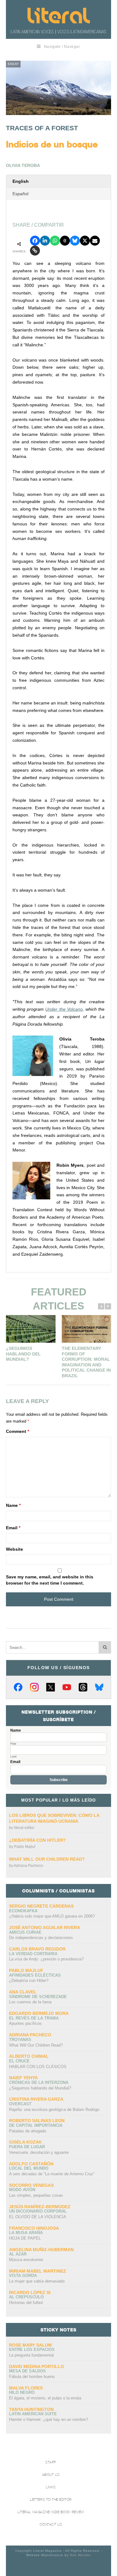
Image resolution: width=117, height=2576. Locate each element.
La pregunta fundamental (31, 2355)
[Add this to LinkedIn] (45, 241)
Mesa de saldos (27, 2371)
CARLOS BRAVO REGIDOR (37, 1949)
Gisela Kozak (25, 2142)
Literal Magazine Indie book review (51, 2512)
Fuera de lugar (27, 2147)
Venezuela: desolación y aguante (39, 2152)
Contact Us (51, 2525)
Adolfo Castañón (31, 2164)
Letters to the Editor (51, 2500)
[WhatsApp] (55, 241)
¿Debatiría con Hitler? (37, 1840)
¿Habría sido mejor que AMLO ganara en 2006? (52, 1916)
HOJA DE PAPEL (25, 2238)
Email (13, 1528)
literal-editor (24, 1828)
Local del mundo (29, 2168)
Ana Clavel (23, 1992)
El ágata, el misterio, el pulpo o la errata (45, 2398)
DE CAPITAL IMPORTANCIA (36, 2125)
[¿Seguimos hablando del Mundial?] (31, 1329)
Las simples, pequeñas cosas (36, 2195)
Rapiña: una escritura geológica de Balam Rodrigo (54, 2110)
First (13, 1744)
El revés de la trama (34, 2018)
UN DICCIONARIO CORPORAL (38, 2211)
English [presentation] (21, 181)
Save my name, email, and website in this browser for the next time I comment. (50, 1580)
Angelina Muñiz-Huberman (41, 2250)
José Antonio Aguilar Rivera (45, 1927)
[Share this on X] (85, 241)
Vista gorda (23, 2276)
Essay (13, 64)
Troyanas (20, 2040)
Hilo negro (22, 2392)
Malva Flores (26, 2388)
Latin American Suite (33, 2414)
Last (13, 1757)
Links (51, 2487)
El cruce (19, 2061)
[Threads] (83, 1687)
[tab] (59, 181)
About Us (51, 2475)
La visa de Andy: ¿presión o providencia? (46, 1959)
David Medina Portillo (37, 2366)
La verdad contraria (33, 1954)
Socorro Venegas (31, 2185)
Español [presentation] (20, 194)
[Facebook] (18, 1687)
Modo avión (22, 2190)
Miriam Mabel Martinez (38, 2271)
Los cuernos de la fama (30, 2002)
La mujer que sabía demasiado (37, 2281)
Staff (51, 2462)
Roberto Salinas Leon (37, 2121)
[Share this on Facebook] (35, 241)
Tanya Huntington (31, 2409)
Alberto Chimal (29, 2056)
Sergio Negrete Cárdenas (41, 1906)
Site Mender (80, 2555)
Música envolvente (26, 2260)
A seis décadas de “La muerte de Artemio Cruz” (52, 2174)
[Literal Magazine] (58, 16)
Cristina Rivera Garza (36, 2099)
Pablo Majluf (25, 1847)
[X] (51, 1687)
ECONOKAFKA (23, 1911)
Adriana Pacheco (28, 1866)
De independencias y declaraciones (41, 1938)
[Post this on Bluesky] (75, 241)
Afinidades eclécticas (35, 1975)
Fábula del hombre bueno (32, 2377)
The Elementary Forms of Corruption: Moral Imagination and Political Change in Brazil (86, 1362)
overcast (20, 2104)
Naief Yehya (23, 2078)
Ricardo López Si (30, 2292)
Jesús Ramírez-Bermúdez (40, 2207)
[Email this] (95, 241)
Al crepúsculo (26, 2297)
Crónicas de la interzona (39, 2082)
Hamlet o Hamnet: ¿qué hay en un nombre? (49, 2419)
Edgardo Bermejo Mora (39, 2013)
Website (15, 1549)
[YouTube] (67, 1687)
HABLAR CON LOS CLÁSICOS (38, 2067)
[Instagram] (34, 1687)
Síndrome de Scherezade (38, 1997)
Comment (17, 1431)
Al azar (18, 2254)
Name (13, 1505)
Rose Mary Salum (30, 2345)
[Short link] (35, 251)
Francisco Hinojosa (34, 2228)
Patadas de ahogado (28, 2131)
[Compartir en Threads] (65, 241)
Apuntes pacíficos (25, 2023)
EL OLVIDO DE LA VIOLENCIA (38, 2217)
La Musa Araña (26, 2233)
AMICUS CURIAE (25, 1932)
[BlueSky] (99, 1687)
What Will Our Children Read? (47, 1859)
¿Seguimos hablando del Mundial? (23, 1354)
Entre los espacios (32, 2350)
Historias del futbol (26, 2303)
